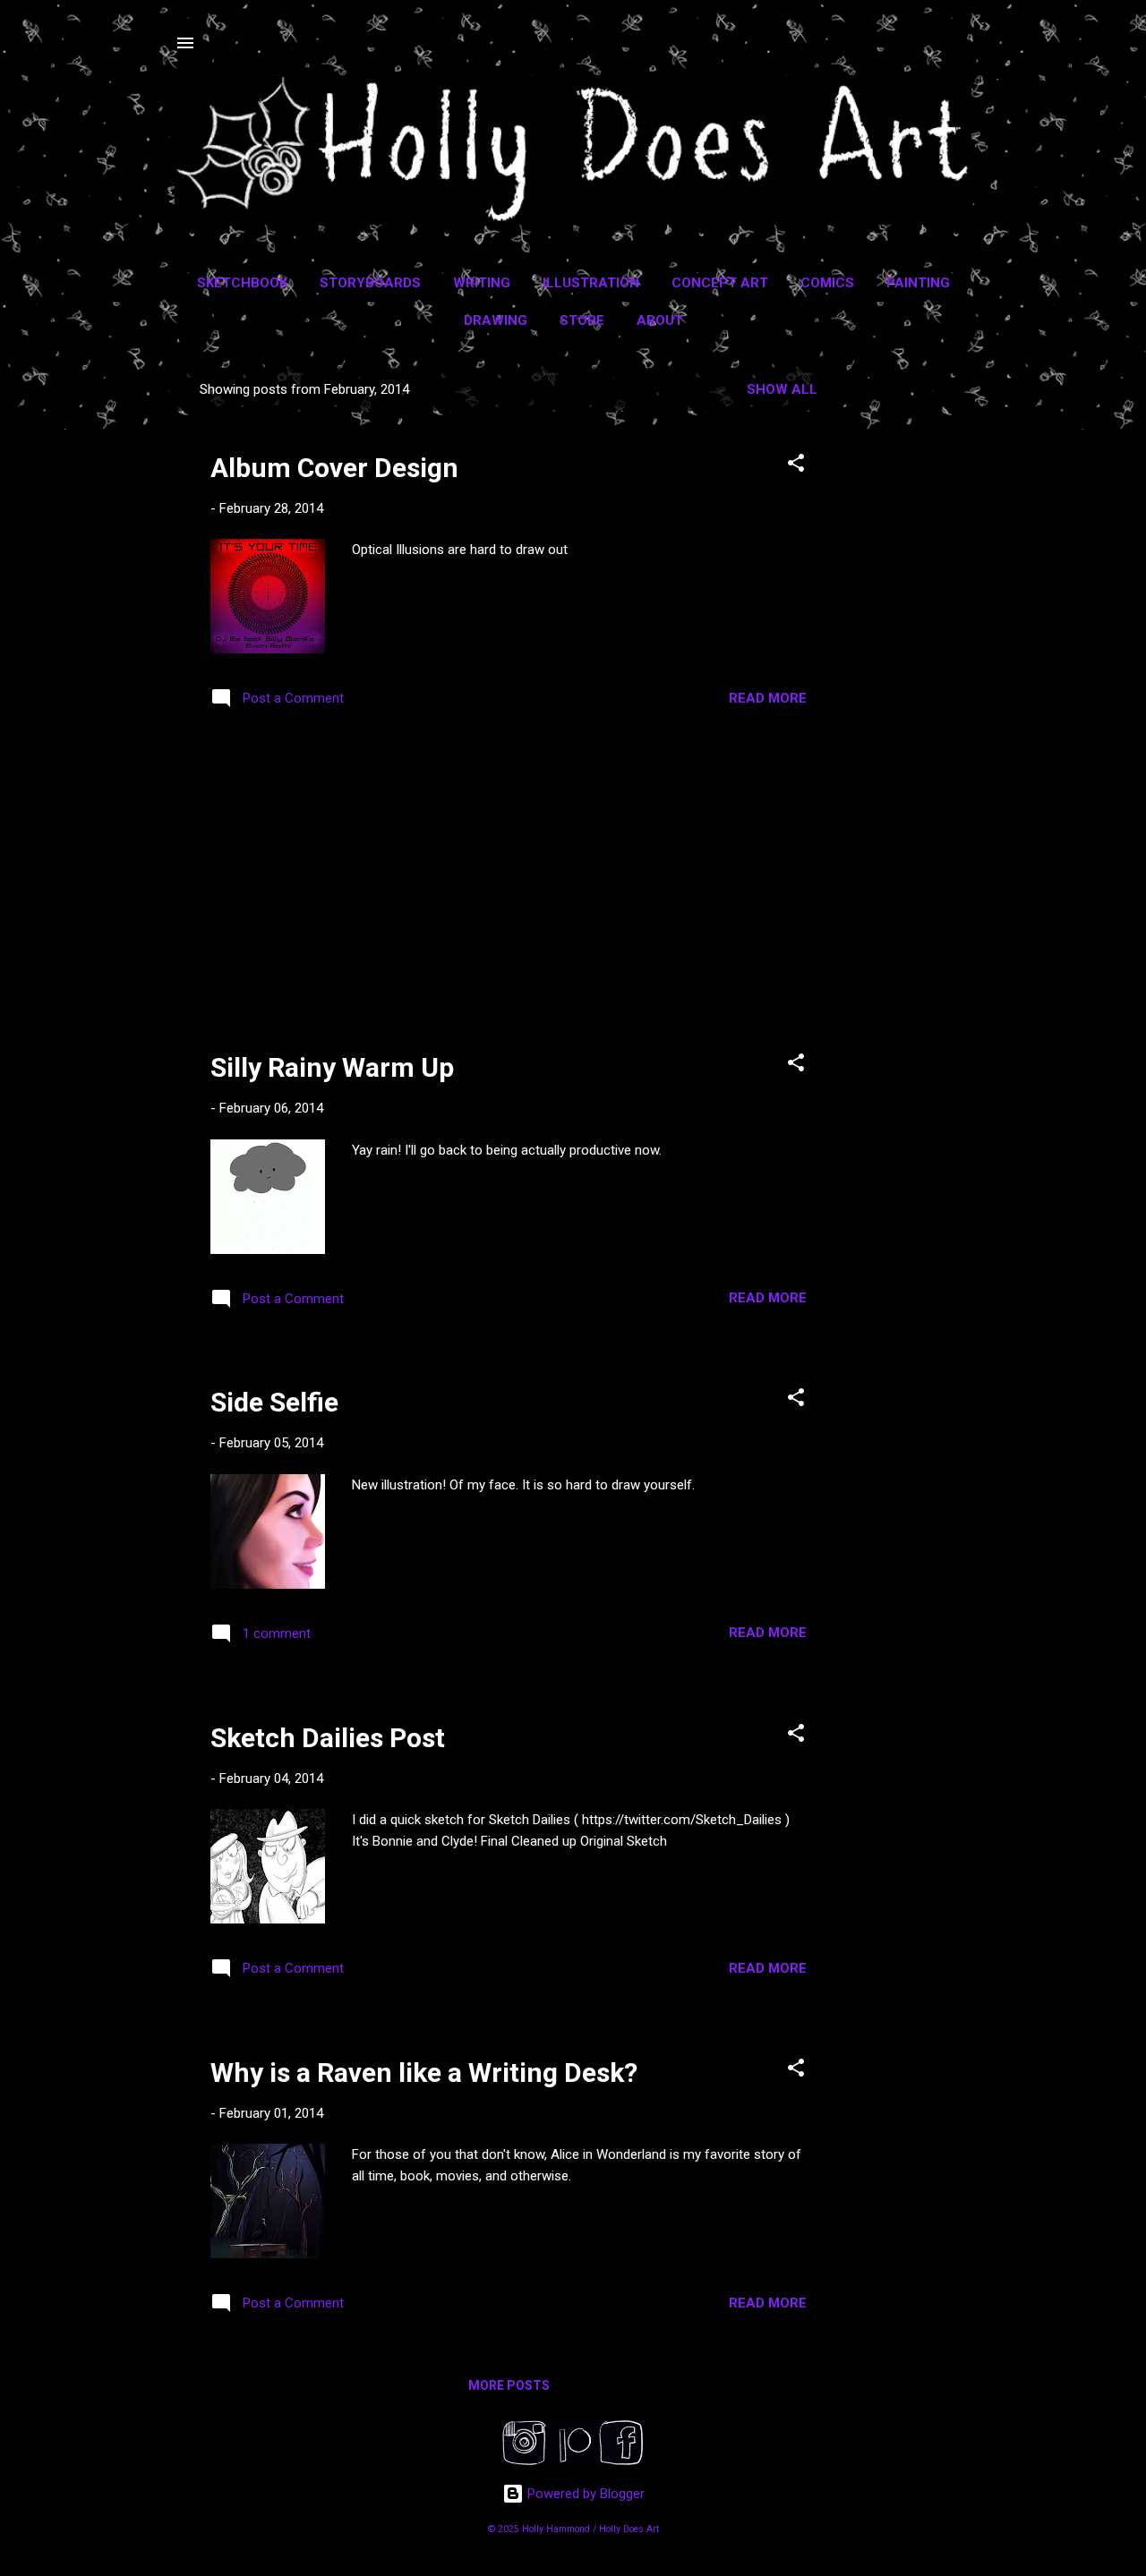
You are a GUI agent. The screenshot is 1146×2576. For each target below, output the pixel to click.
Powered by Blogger (584, 2494)
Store (582, 320)
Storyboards (370, 283)
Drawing (496, 320)
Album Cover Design (334, 468)
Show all (782, 389)
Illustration (591, 283)
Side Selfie (274, 1402)
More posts (509, 2385)
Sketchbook (242, 283)
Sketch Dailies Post (328, 1738)
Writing (482, 283)
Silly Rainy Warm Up (332, 1067)
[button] (796, 466)
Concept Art (720, 283)
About (660, 320)
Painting (918, 283)
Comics (827, 283)
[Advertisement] (914, 636)
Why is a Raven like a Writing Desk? (424, 2073)
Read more (768, 698)
